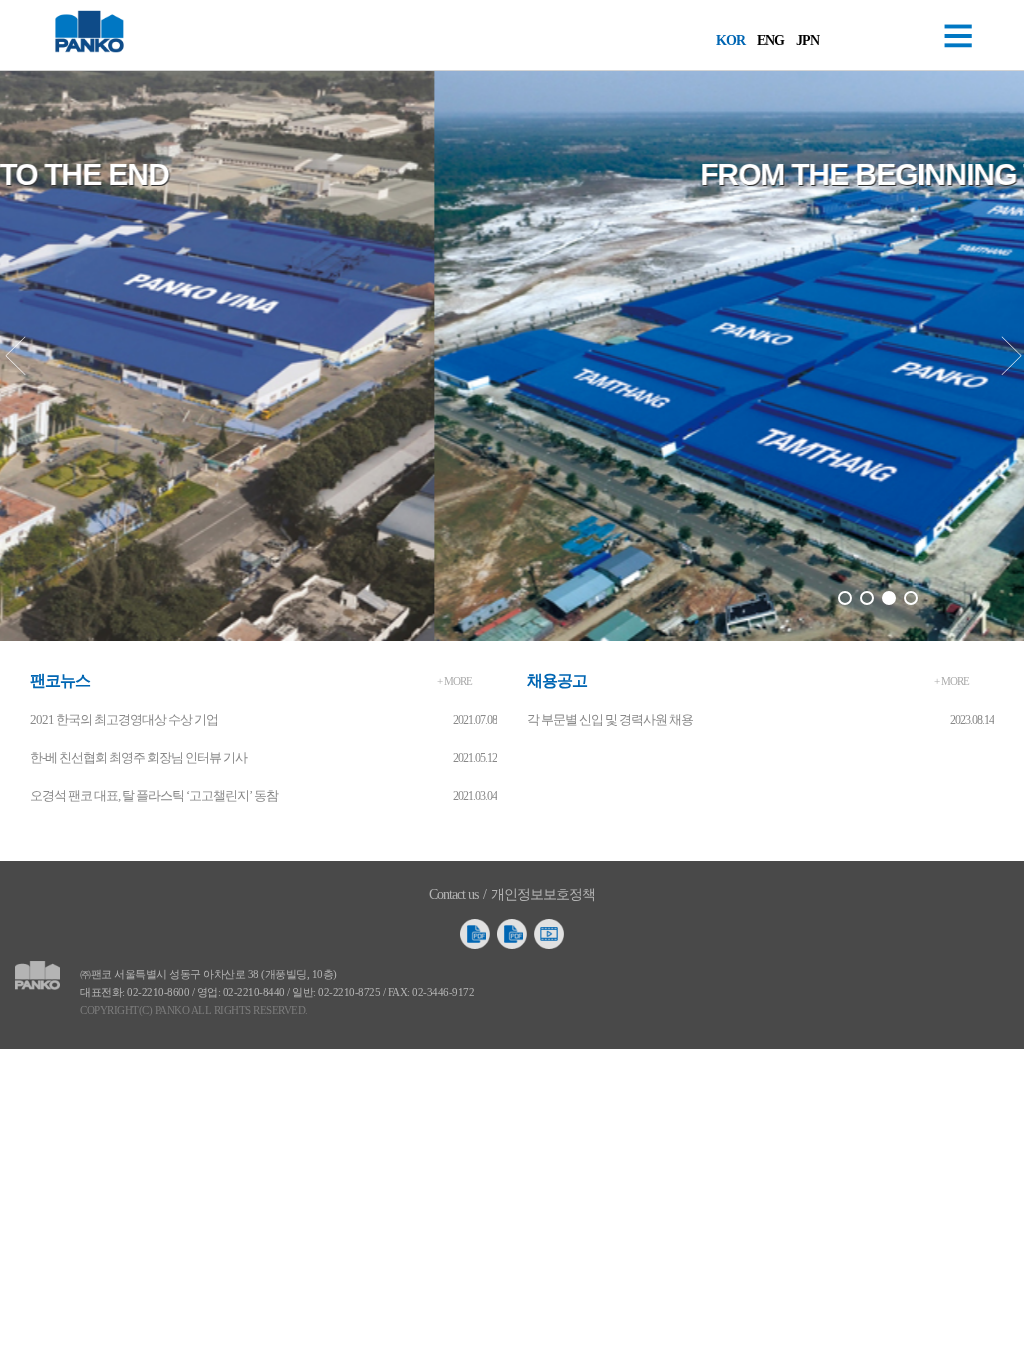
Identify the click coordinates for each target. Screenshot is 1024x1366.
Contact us (453, 894)
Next (1010, 356)
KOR (730, 40)
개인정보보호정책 (543, 894)
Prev (14, 356)
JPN (807, 40)
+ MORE (454, 681)
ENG (770, 40)
